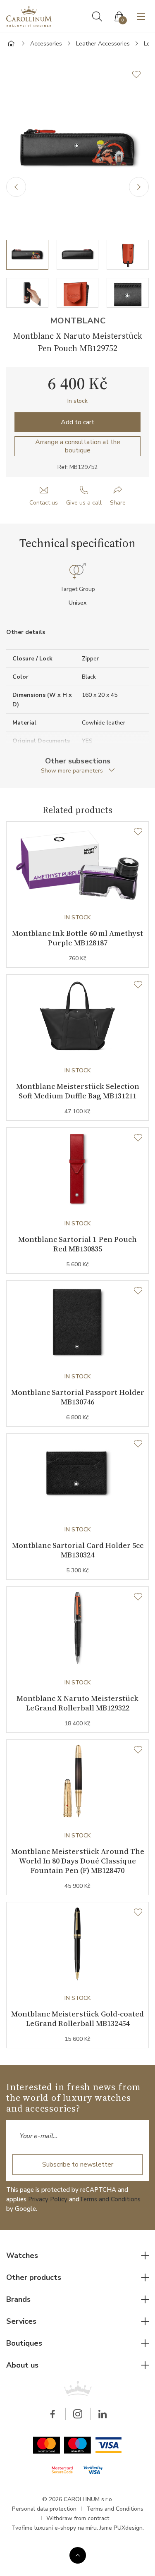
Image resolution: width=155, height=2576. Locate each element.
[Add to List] (141, 74)
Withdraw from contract (78, 2518)
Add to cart (77, 422)
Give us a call (84, 503)
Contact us (44, 503)
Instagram (78, 2414)
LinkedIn (103, 2414)
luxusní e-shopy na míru (66, 2528)
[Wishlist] (138, 832)
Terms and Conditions (110, 2199)
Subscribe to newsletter (78, 2165)
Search (97, 17)
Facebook (53, 2414)
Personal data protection (44, 2509)
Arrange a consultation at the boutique (78, 446)
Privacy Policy (48, 2199)
